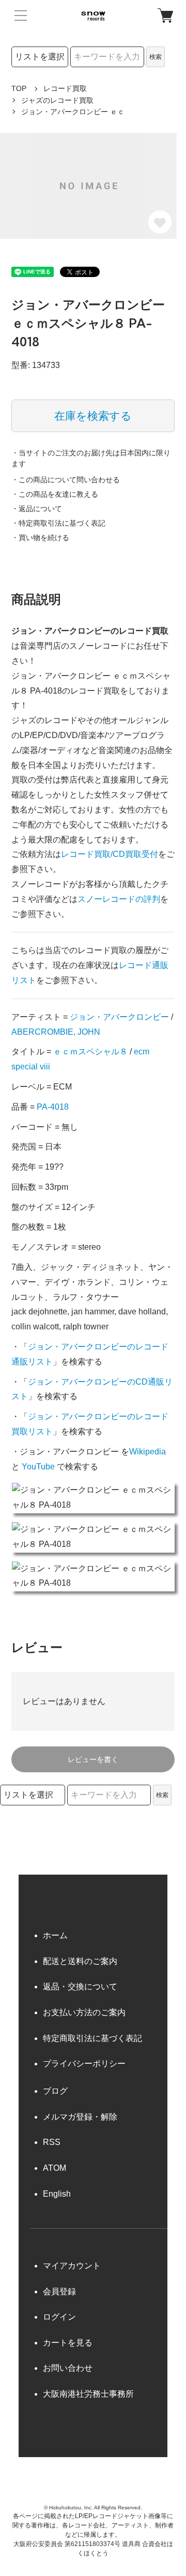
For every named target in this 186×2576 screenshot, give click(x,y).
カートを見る (68, 2343)
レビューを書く (93, 1759)
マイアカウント (72, 2266)
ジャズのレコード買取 (57, 100)
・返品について (37, 509)
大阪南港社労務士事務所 (88, 2394)
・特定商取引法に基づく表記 (58, 523)
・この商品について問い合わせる (66, 480)
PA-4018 (53, 1107)
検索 (156, 57)
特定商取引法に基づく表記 (92, 2038)
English (57, 2194)
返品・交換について (80, 1987)
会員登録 (59, 2291)
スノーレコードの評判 (119, 899)
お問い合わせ (68, 2368)
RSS (52, 2142)
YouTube (38, 1467)
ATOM (55, 2168)
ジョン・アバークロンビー (119, 1017)
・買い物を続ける (40, 538)
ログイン (59, 2317)
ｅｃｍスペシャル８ (90, 1052)
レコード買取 (65, 88)
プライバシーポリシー (84, 2064)
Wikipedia (148, 1452)
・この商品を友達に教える (55, 494)
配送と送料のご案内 (80, 1961)
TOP (19, 88)
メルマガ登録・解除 (80, 2117)
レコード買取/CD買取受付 (110, 854)
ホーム (55, 1935)
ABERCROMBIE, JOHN (56, 1032)
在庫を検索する (93, 416)
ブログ (55, 2091)
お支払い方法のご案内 (84, 2012)
